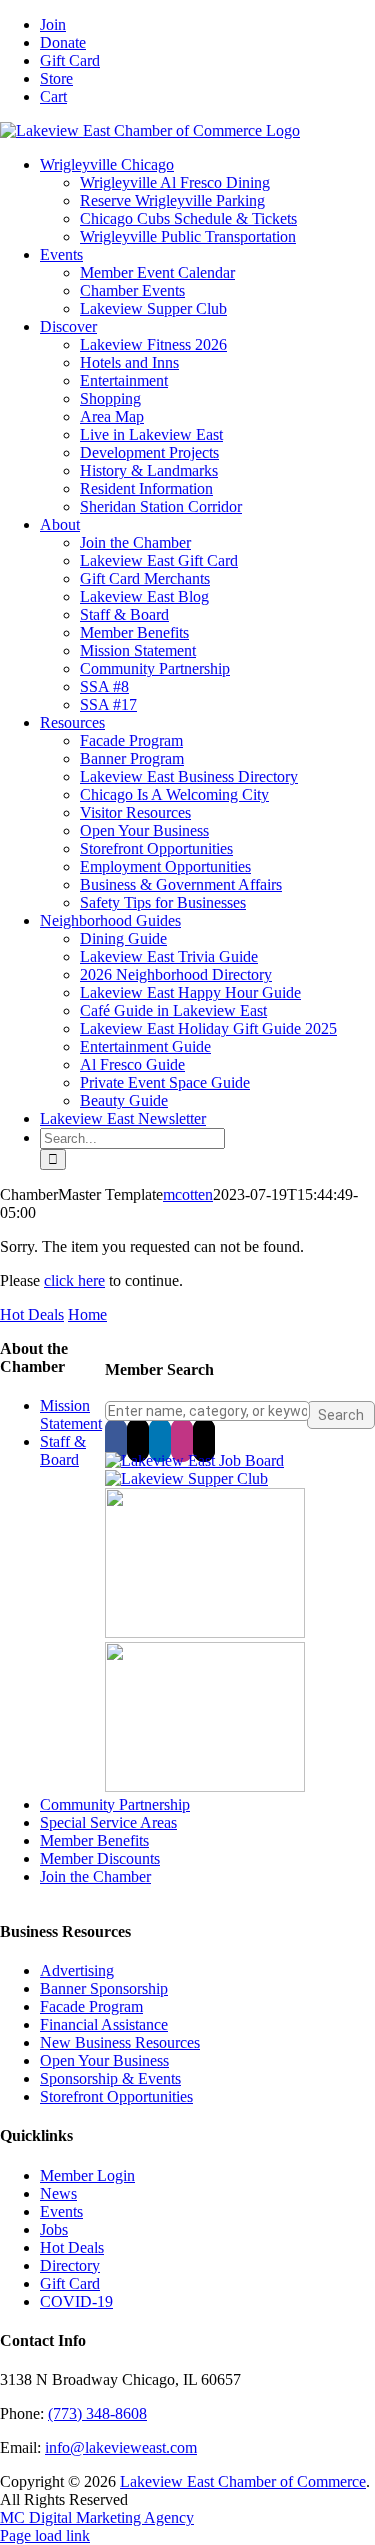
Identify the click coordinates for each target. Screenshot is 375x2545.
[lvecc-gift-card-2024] (205, 1786)
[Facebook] (116, 1440)
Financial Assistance (104, 2024)
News (58, 2193)
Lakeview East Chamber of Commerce (243, 2481)
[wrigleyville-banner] (205, 1632)
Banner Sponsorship (104, 1988)
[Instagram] (182, 1440)
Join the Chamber (95, 1876)
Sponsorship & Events (110, 2078)
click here (74, 1280)
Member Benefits (94, 1840)
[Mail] (204, 1440)
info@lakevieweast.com (121, 2447)
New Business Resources (120, 2042)
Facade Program (91, 2006)
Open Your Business (104, 2060)
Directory (70, 2265)
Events (61, 2211)
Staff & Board (63, 1450)
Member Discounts (100, 1858)
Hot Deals (32, 1314)
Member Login (87, 2175)
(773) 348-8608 (97, 2413)
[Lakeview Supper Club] (186, 1478)
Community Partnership (115, 1804)
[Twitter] (138, 1440)
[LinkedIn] (160, 1440)
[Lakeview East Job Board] (194, 1460)
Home (87, 1314)
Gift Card (70, 2283)
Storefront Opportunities (116, 2096)
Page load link (45, 2535)
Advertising (77, 1970)
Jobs (54, 2229)
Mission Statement (71, 1414)
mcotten (188, 1194)
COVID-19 (76, 2301)
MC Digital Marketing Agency (97, 2517)
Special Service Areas (108, 1822)
